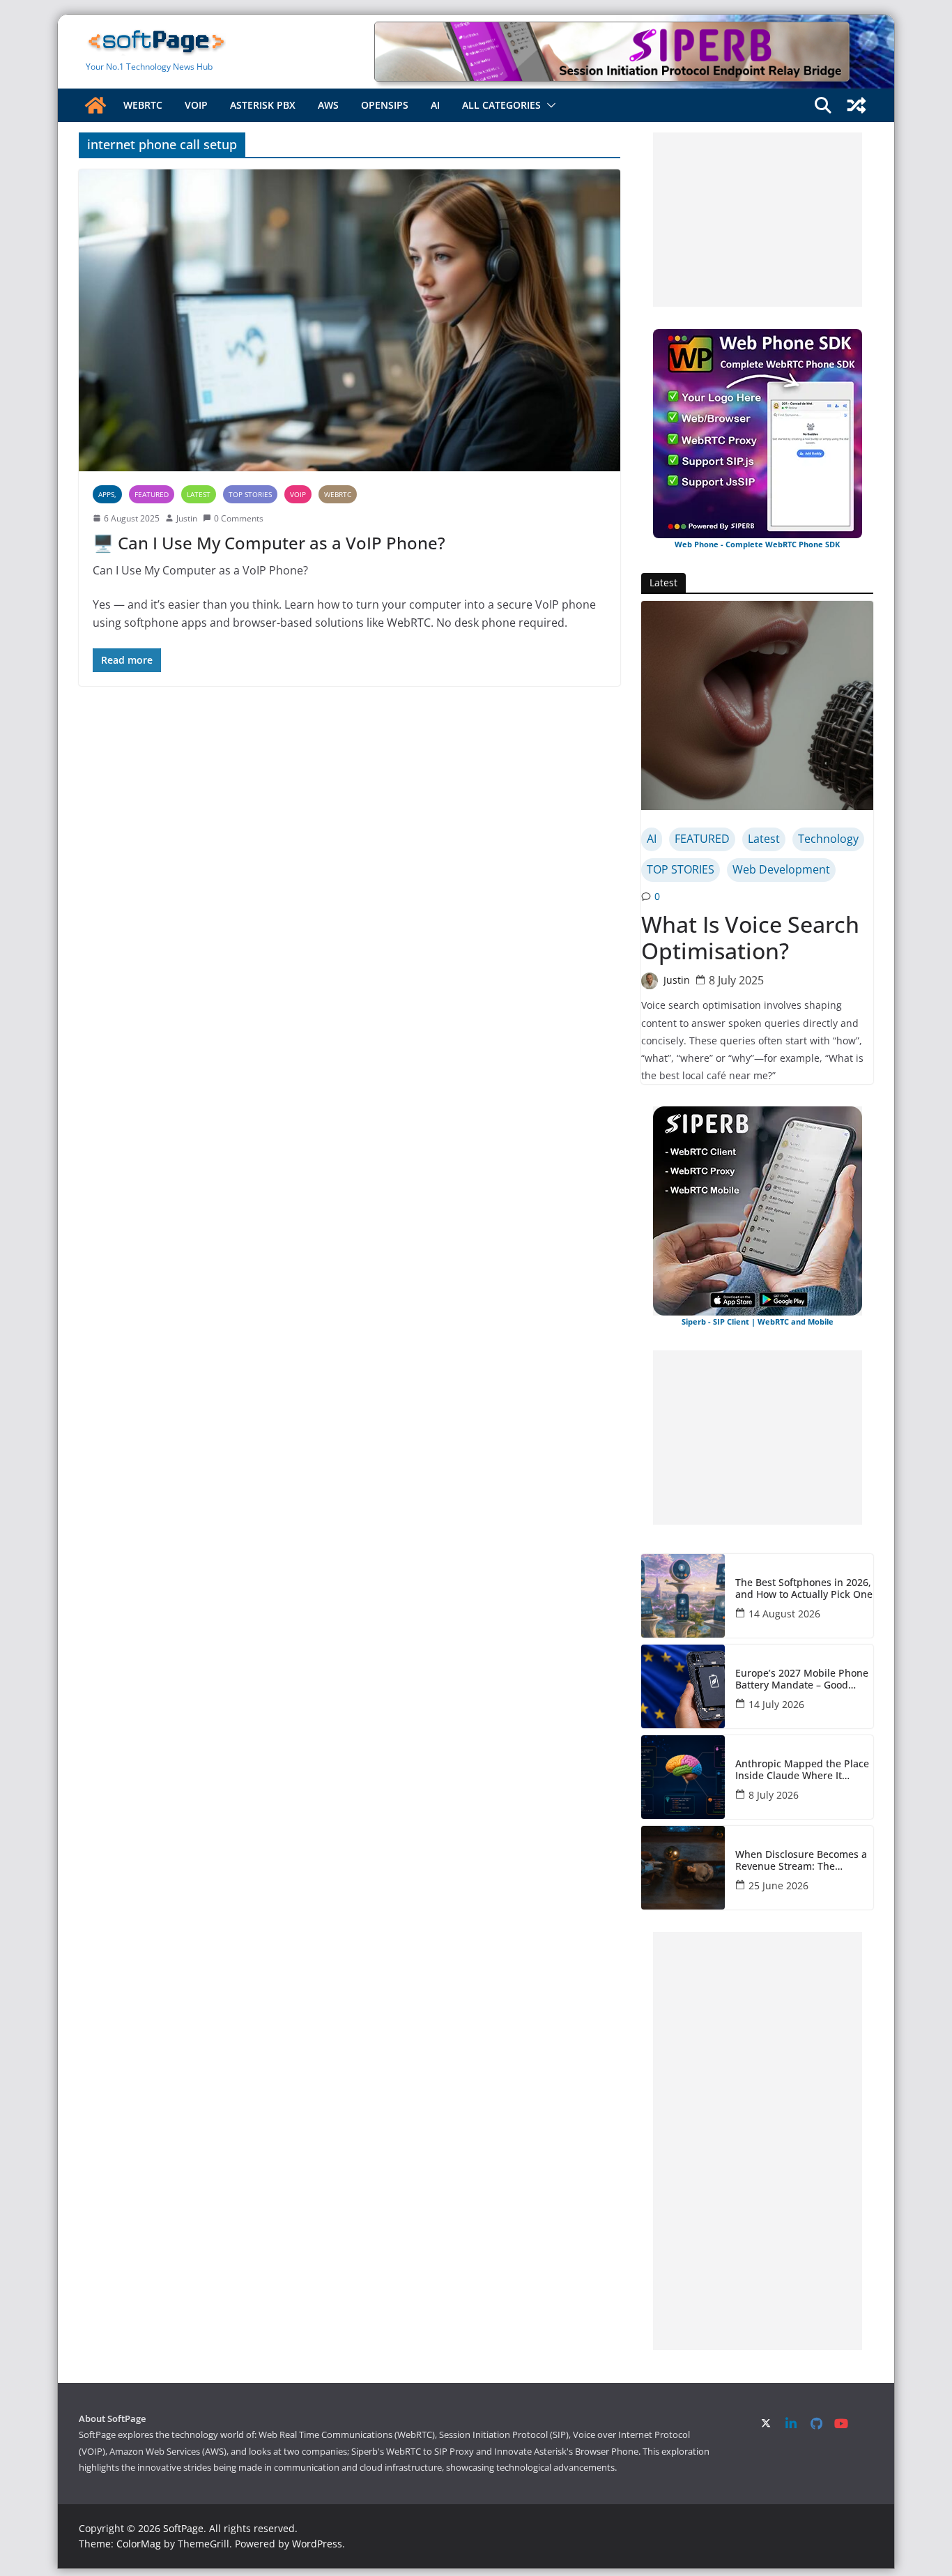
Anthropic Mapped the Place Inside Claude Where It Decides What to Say (802, 1770)
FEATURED (152, 494)
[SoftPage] (95, 105)
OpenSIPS (385, 105)
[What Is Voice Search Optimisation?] (757, 706)
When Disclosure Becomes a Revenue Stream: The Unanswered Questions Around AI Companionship (801, 1861)
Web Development (781, 869)
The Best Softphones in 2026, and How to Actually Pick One (804, 1589)
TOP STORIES (250, 494)
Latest (199, 494)
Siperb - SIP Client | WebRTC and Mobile (758, 1321)
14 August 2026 (784, 1614)
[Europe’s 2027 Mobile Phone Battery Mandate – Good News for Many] (683, 1686)
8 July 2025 (736, 980)
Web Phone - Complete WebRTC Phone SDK (757, 544)
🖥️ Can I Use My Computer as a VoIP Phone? (269, 543)
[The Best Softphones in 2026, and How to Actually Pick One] (683, 1596)
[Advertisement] (758, 220)
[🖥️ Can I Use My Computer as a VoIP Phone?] (350, 320)
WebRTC (143, 105)
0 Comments (239, 518)
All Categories (501, 105)
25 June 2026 (778, 1885)
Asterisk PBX (263, 105)
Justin (187, 518)
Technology (828, 839)
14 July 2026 (776, 1704)
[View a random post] (857, 105)
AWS (328, 105)
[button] (548, 105)
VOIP (196, 105)
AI (435, 105)
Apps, (107, 494)
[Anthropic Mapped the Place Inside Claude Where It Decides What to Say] (683, 1777)
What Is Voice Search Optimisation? (750, 938)
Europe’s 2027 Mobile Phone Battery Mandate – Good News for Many (802, 1679)
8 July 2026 (774, 1795)
